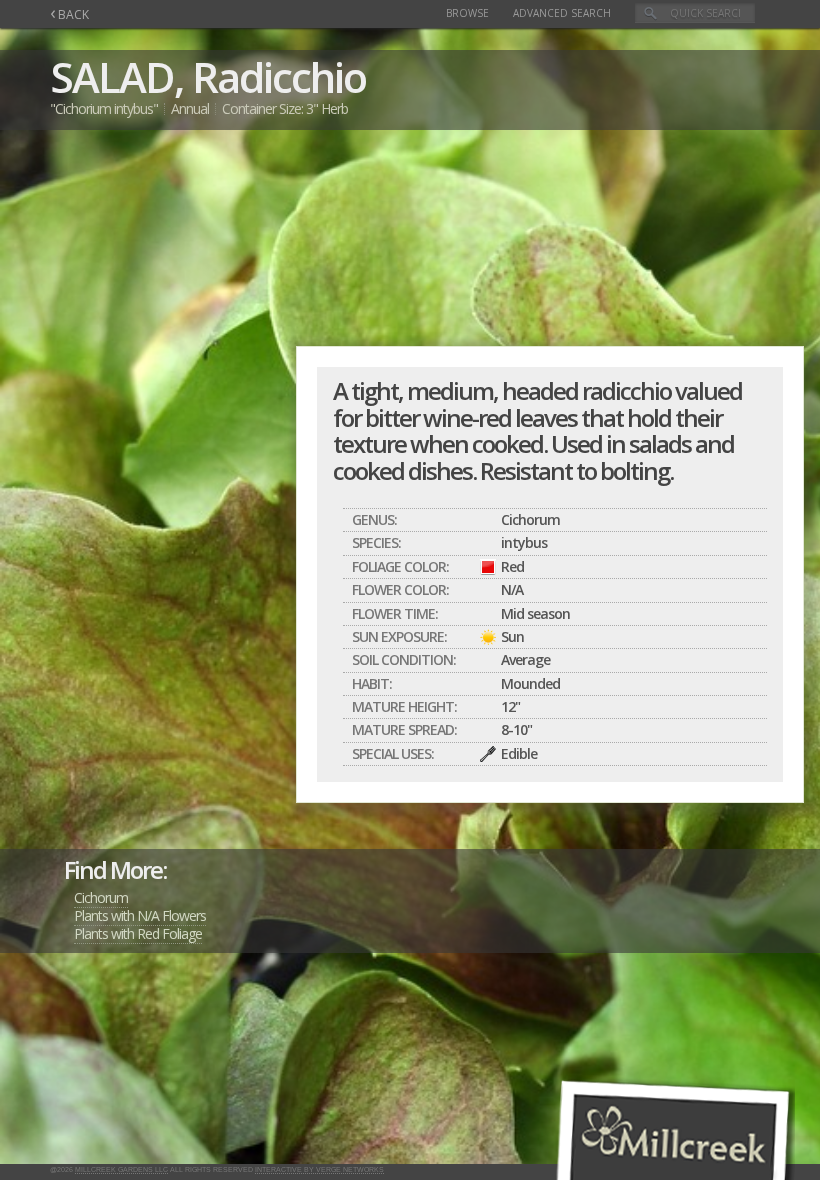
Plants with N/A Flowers (140, 915)
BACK (69, 14)
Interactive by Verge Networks (319, 1169)
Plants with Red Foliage (138, 933)
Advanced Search (562, 13)
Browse (467, 13)
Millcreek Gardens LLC (121, 1169)
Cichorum (101, 897)
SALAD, (116, 76)
